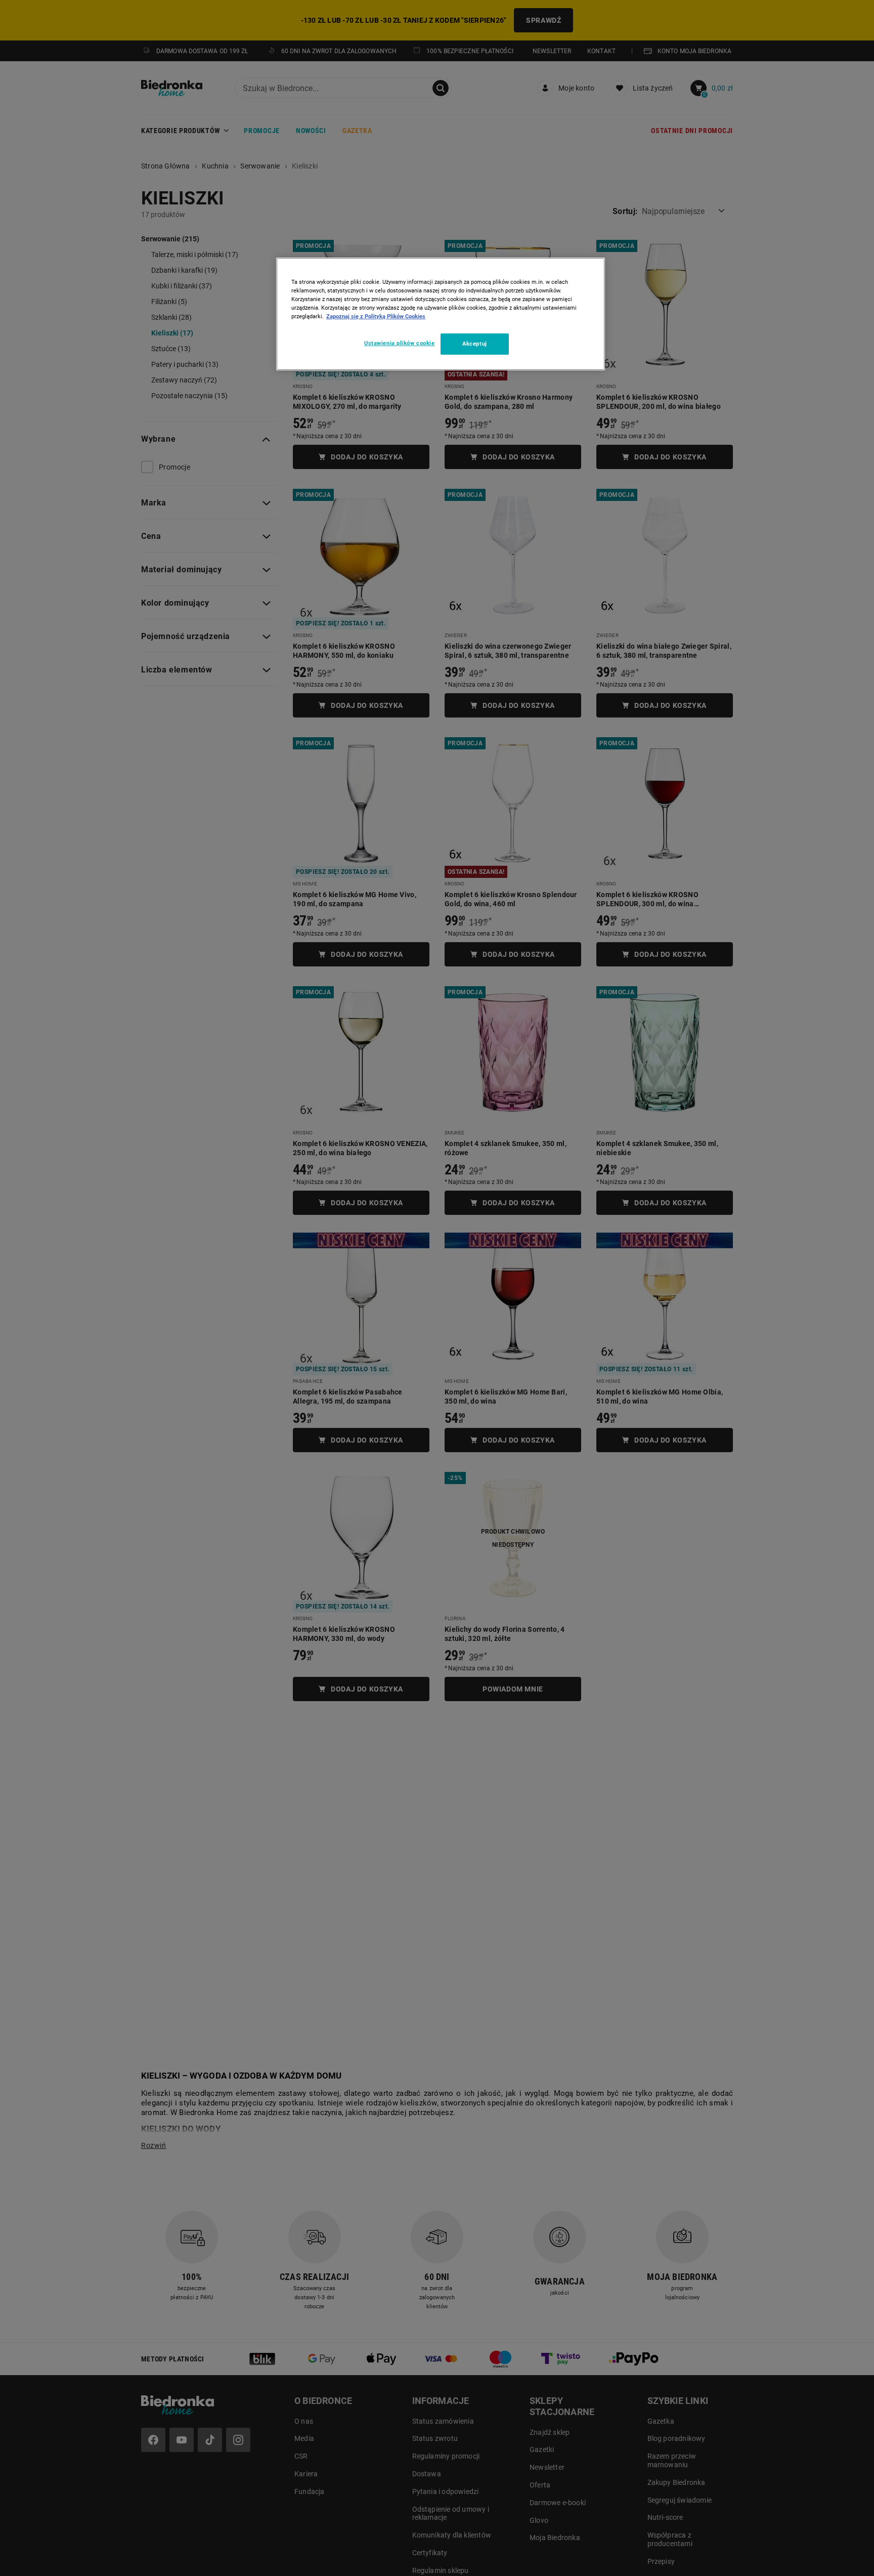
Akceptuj (475, 344)
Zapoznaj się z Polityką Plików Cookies (376, 316)
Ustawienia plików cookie (400, 343)
